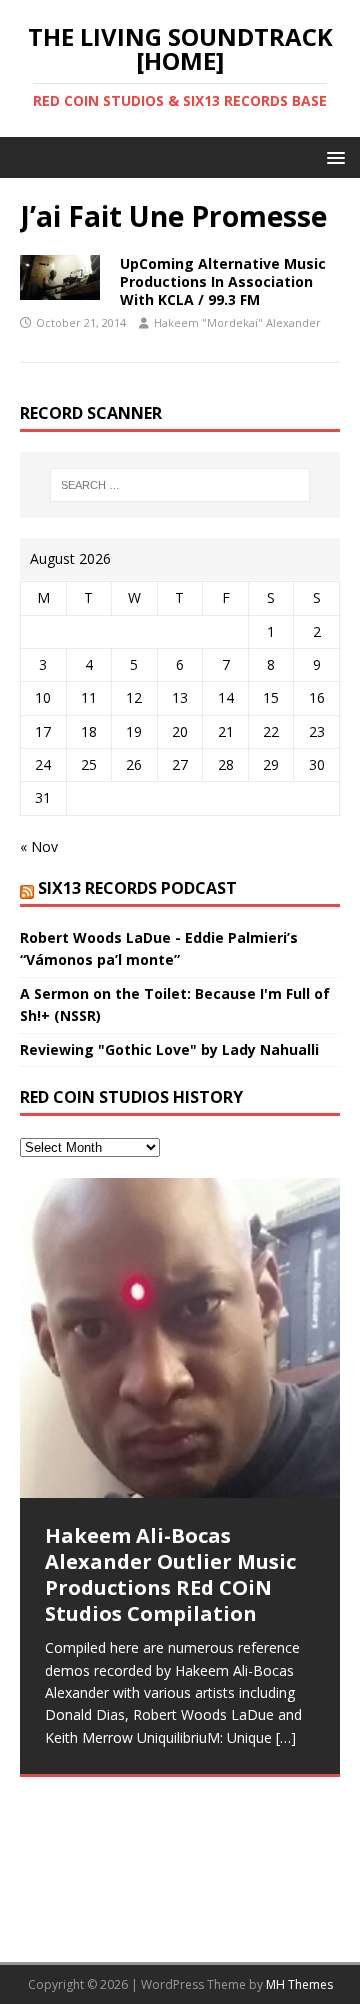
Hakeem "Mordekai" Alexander (237, 322)
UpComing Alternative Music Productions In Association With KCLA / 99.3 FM (223, 281)
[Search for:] (180, 485)
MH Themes (299, 1984)
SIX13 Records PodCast (137, 888)
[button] (332, 156)
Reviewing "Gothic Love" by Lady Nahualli (169, 1049)
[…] (286, 1737)
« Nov (39, 846)
